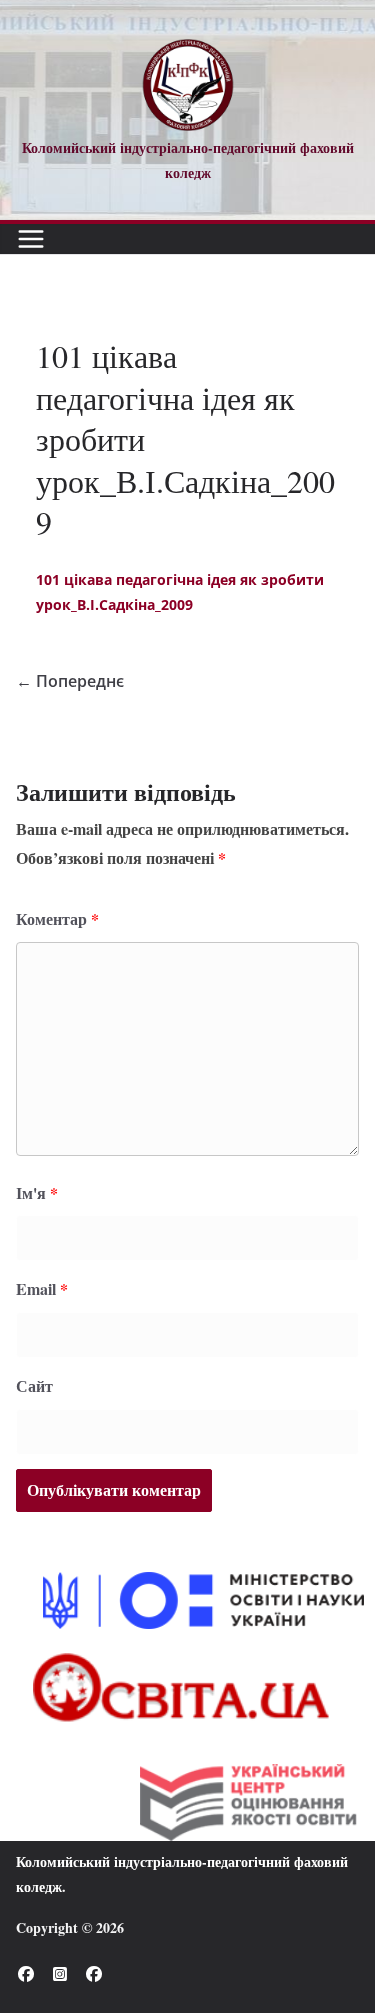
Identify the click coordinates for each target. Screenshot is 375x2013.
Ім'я (37, 1192)
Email (42, 1288)
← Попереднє (70, 681)
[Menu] (31, 239)
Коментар (57, 918)
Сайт (34, 1385)
